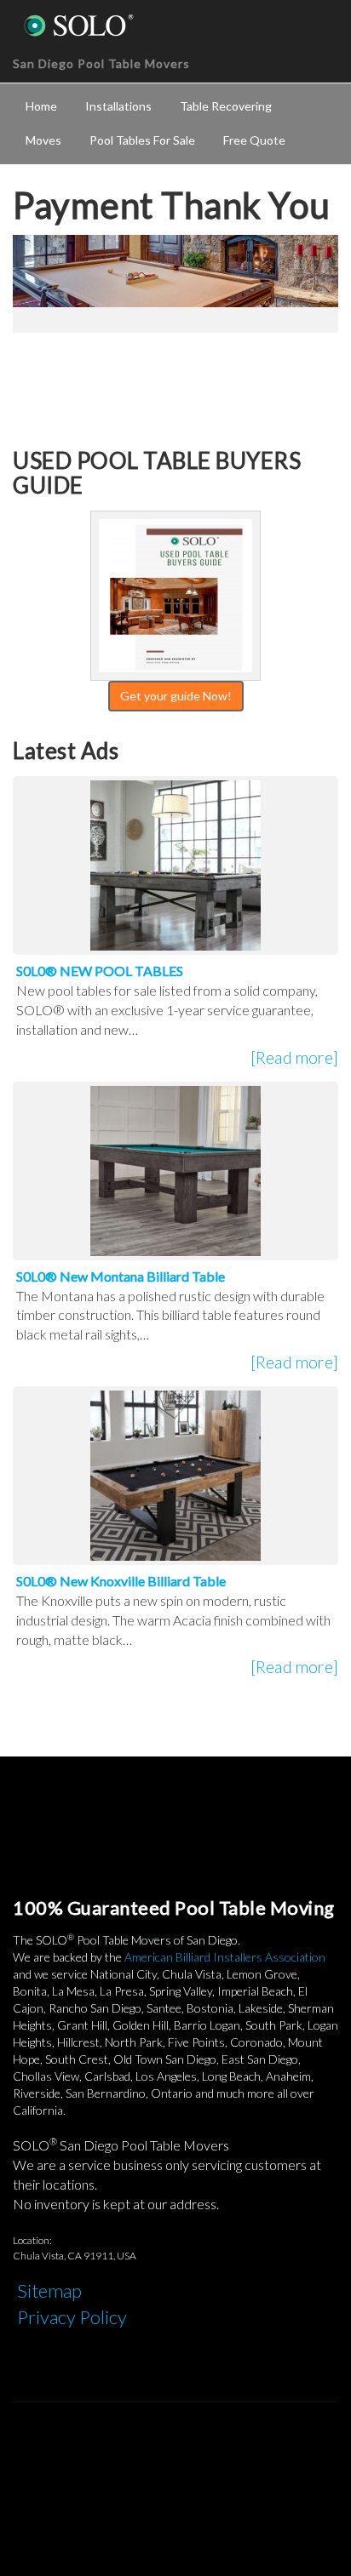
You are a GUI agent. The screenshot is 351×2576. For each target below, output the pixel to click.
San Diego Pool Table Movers (101, 63)
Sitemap (49, 2290)
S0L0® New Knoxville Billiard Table (121, 1581)
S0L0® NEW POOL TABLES (100, 971)
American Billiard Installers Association (225, 1957)
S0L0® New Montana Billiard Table (121, 1276)
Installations (118, 106)
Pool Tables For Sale (142, 140)
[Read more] (294, 1057)
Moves (43, 140)
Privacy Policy (72, 2317)
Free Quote (254, 140)
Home (41, 106)
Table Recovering (226, 106)
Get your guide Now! (176, 696)
